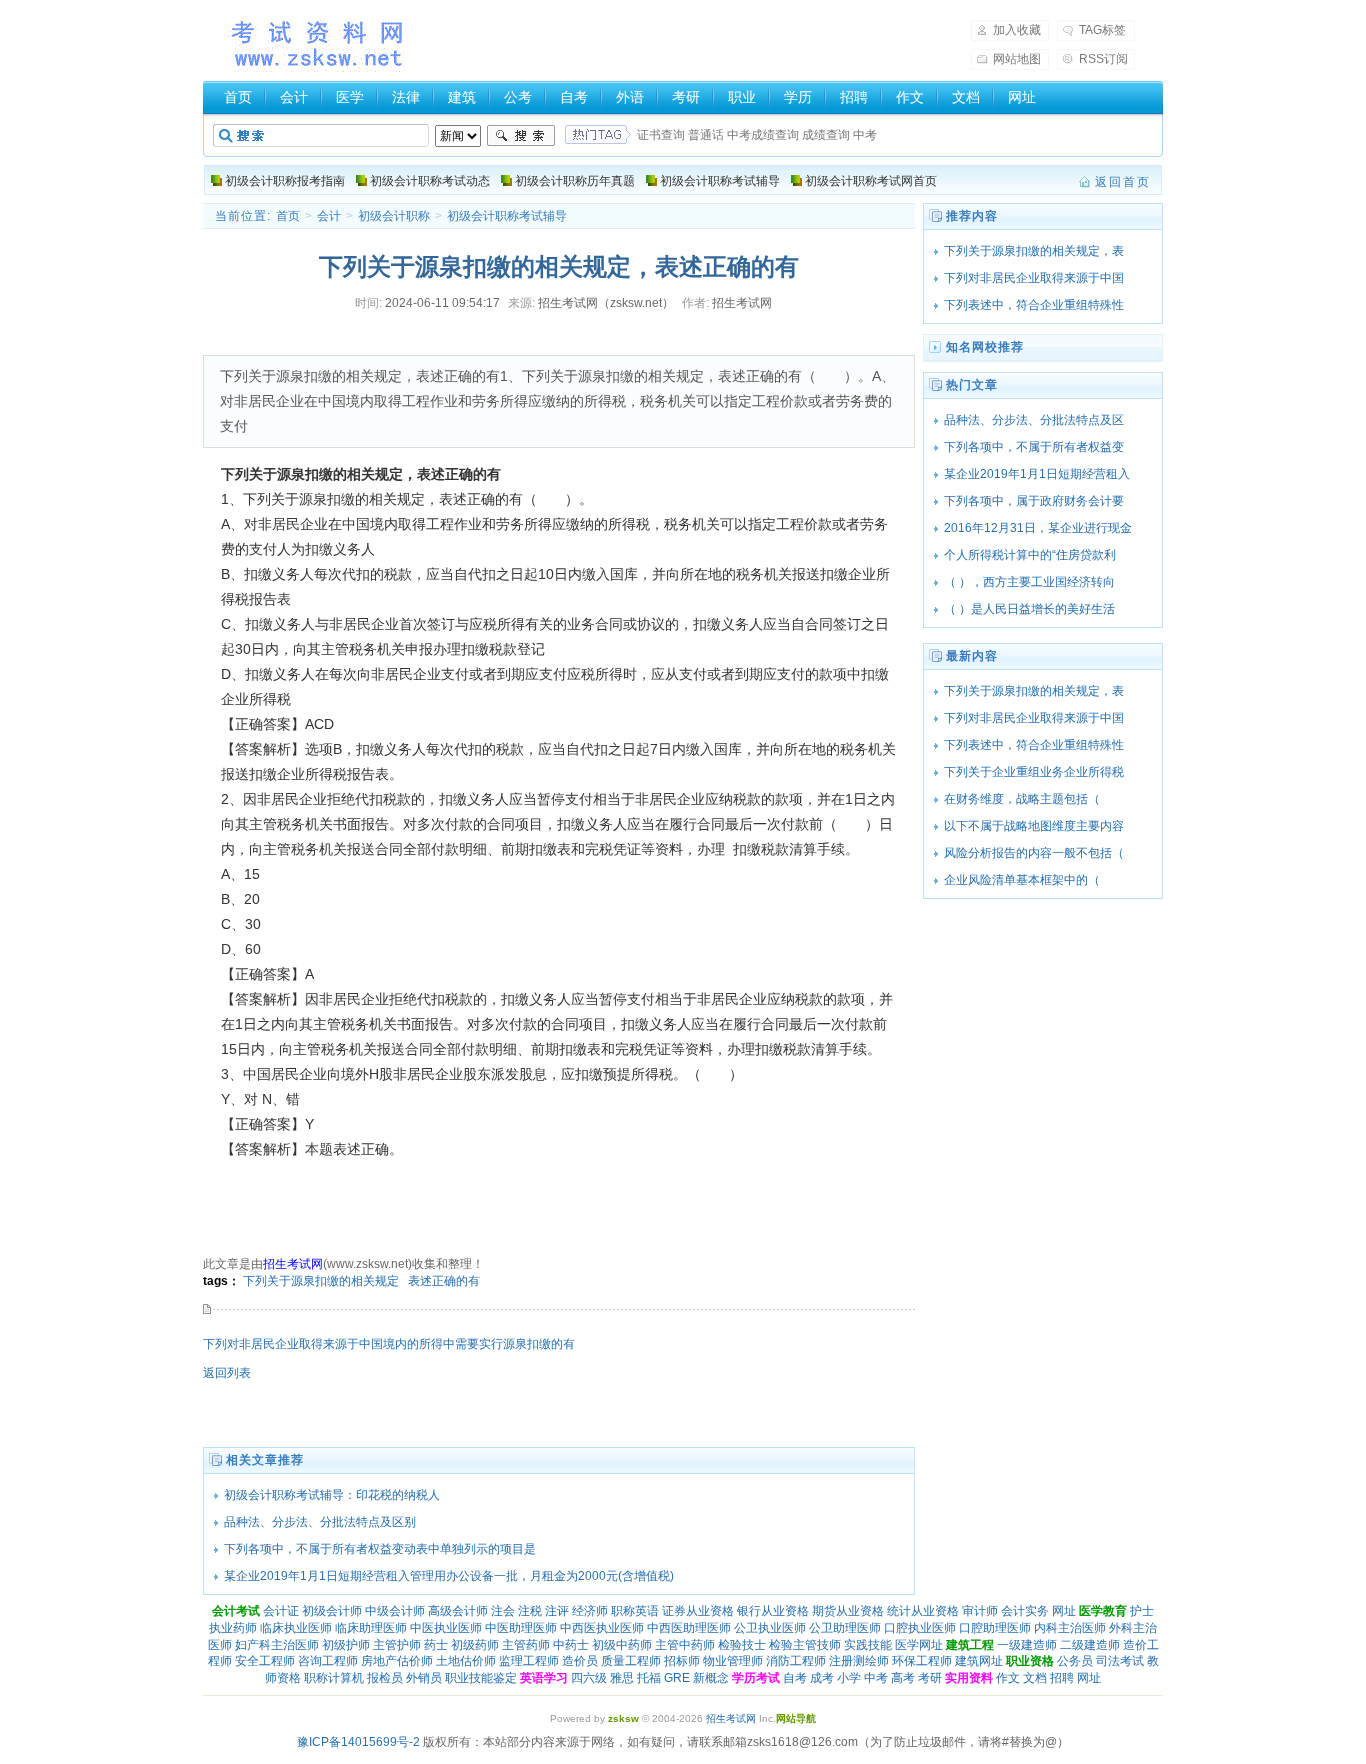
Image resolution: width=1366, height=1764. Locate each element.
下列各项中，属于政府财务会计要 (1034, 501)
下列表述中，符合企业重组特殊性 (1034, 305)
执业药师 (233, 1628)
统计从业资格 (923, 1611)
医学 (350, 97)
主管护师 (397, 1645)
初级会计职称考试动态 (430, 181)
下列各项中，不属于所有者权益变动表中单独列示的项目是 (380, 1549)
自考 (574, 97)
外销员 (424, 1678)
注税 (530, 1611)
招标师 (682, 1661)
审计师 (980, 1611)
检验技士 (742, 1645)
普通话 (706, 135)
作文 (910, 97)
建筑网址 (979, 1661)
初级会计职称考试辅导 (720, 181)
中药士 (571, 1645)
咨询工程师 (328, 1661)
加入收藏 (1017, 30)
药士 (436, 1645)
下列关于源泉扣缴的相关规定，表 (1034, 251)
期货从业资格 (848, 1611)
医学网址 (919, 1645)
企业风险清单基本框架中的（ (1034, 880)
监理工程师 (529, 1661)
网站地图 (1017, 59)
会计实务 (1025, 1611)
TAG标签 (1102, 30)
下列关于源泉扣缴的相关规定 (321, 1281)
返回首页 (1123, 182)
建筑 (462, 97)
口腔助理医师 (995, 1628)
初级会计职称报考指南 (285, 181)
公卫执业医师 (770, 1628)
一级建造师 (1027, 1645)
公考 (518, 97)
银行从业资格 (773, 1611)
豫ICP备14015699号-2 (358, 1742)
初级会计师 (332, 1611)
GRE (677, 1678)
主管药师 (526, 1645)
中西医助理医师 (689, 1628)
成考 (822, 1678)
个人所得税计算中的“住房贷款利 (1030, 555)
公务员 (1075, 1661)
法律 (406, 97)
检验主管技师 (805, 1645)
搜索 (521, 136)
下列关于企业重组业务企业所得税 (1034, 772)
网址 (1022, 97)
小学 (849, 1678)
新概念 (711, 1678)
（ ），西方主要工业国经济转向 (1029, 582)
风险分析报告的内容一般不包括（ (1034, 853)
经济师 (590, 1611)
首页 (238, 97)
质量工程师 (631, 1661)
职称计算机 (334, 1678)
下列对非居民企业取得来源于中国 (1034, 278)
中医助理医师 (521, 1628)
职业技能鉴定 (481, 1678)
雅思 (622, 1678)
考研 (686, 97)
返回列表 (227, 1373)
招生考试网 (319, 44)
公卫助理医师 (845, 1628)
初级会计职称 (394, 216)
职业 (742, 97)
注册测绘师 (859, 1661)
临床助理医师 (371, 1628)
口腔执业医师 (920, 1628)
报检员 (385, 1678)
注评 (557, 1611)
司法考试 (1120, 1661)
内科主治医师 (1070, 1628)
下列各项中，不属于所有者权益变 (1034, 447)
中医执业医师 (446, 1628)
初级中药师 (622, 1645)
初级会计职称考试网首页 (871, 181)
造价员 (580, 1661)
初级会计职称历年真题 (575, 181)
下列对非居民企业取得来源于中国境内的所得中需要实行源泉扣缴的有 (389, 1344)
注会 (503, 1611)
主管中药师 (685, 1645)
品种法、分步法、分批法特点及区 (1034, 420)
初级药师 (475, 1645)
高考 (903, 1678)
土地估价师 (466, 1661)
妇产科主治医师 (277, 1645)
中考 (865, 135)
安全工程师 (265, 1661)
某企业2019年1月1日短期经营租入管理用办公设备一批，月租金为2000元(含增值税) (449, 1576)
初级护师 (346, 1645)
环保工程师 (922, 1661)
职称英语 (635, 1611)
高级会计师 (458, 1611)
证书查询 (661, 135)
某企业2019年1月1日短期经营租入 (1037, 474)
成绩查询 (826, 135)
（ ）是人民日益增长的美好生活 (1029, 609)
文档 (966, 97)
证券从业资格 (698, 1611)
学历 (798, 97)
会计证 (281, 1611)
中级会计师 (395, 1611)
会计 (294, 97)
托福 (649, 1678)
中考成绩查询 (763, 135)
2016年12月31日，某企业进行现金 (1038, 528)
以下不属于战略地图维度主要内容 (1034, 826)
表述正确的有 (444, 1281)
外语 (630, 97)
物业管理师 (733, 1661)
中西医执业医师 (602, 1628)
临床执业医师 (296, 1628)
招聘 (854, 97)
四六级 (589, 1678)
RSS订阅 (1103, 59)
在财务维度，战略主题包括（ (1034, 799)
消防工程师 (796, 1661)
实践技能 (868, 1645)
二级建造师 (1090, 1645)
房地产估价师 (397, 1661)
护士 (1142, 1611)
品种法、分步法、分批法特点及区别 (320, 1522)
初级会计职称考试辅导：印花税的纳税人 (332, 1495)
